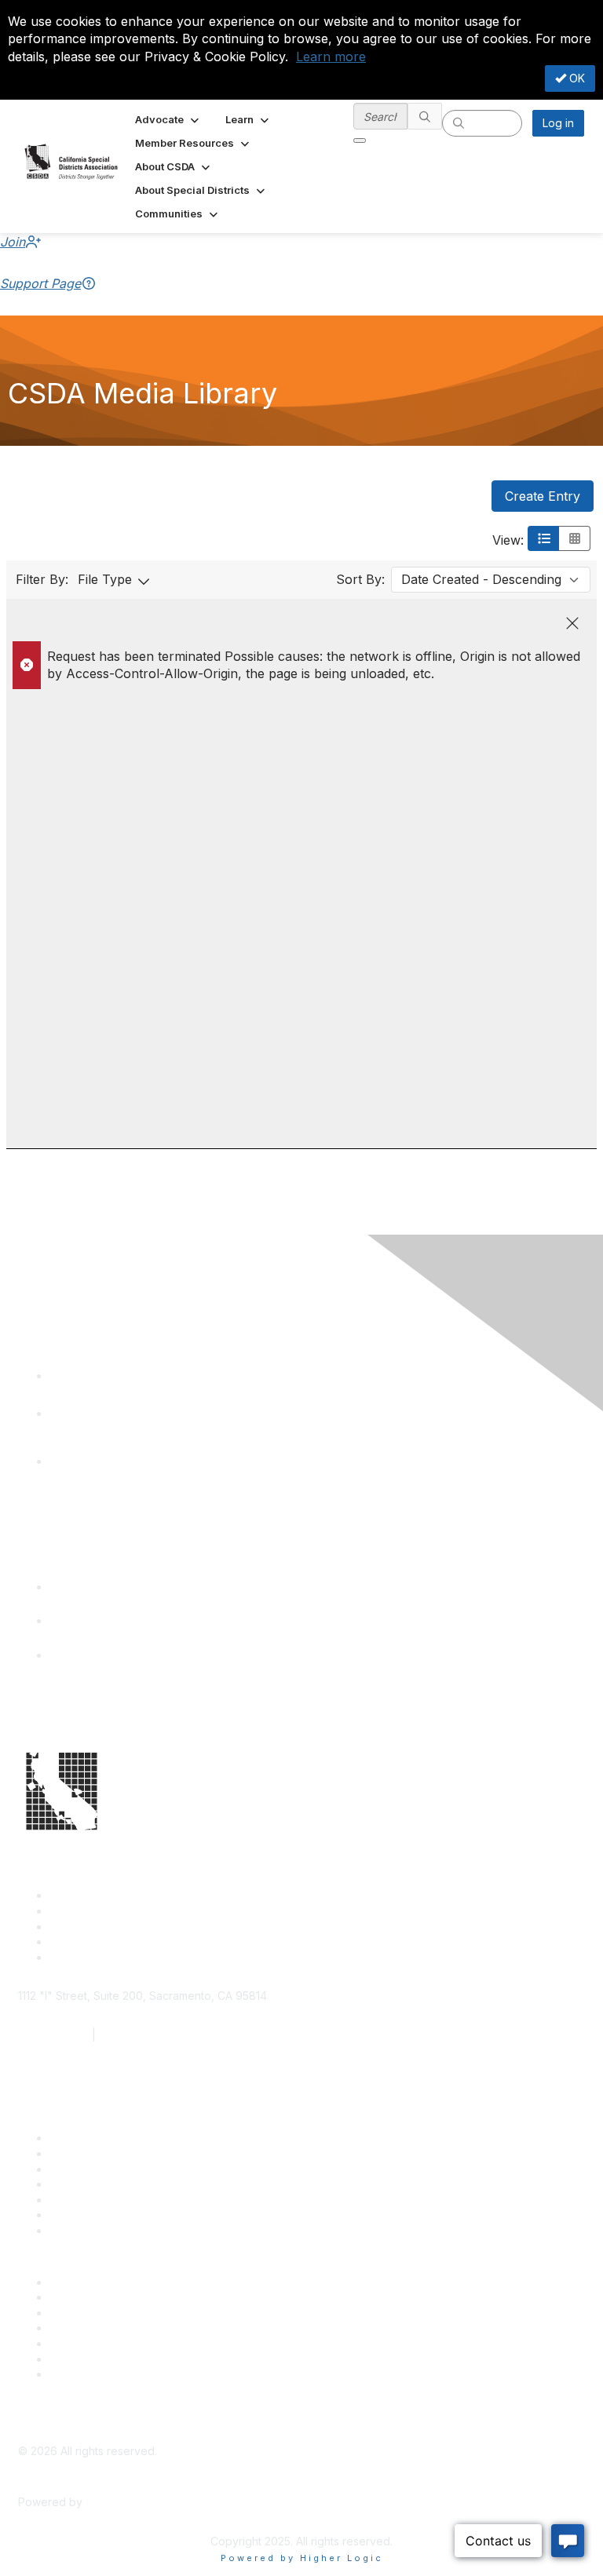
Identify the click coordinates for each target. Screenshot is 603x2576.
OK (576, 78)
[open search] (360, 140)
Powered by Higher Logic (302, 2558)
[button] (168, 119)
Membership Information (112, 2328)
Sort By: (360, 579)
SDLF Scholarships (97, 2169)
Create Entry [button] (543, 496)
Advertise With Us (95, 2297)
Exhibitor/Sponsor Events (115, 2313)
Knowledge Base (94, 2230)
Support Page (40, 283)
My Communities (91, 2359)
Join (13, 242)
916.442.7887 (135, 2035)
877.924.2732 (53, 2035)
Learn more (331, 57)
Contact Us (78, 2138)
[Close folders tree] (572, 623)
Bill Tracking (81, 2215)
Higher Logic (119, 2502)
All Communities (90, 2343)
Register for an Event (104, 2184)
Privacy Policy (86, 2374)
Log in (558, 123)
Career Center (87, 2282)
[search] (425, 116)
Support (70, 2153)
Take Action (80, 2200)
